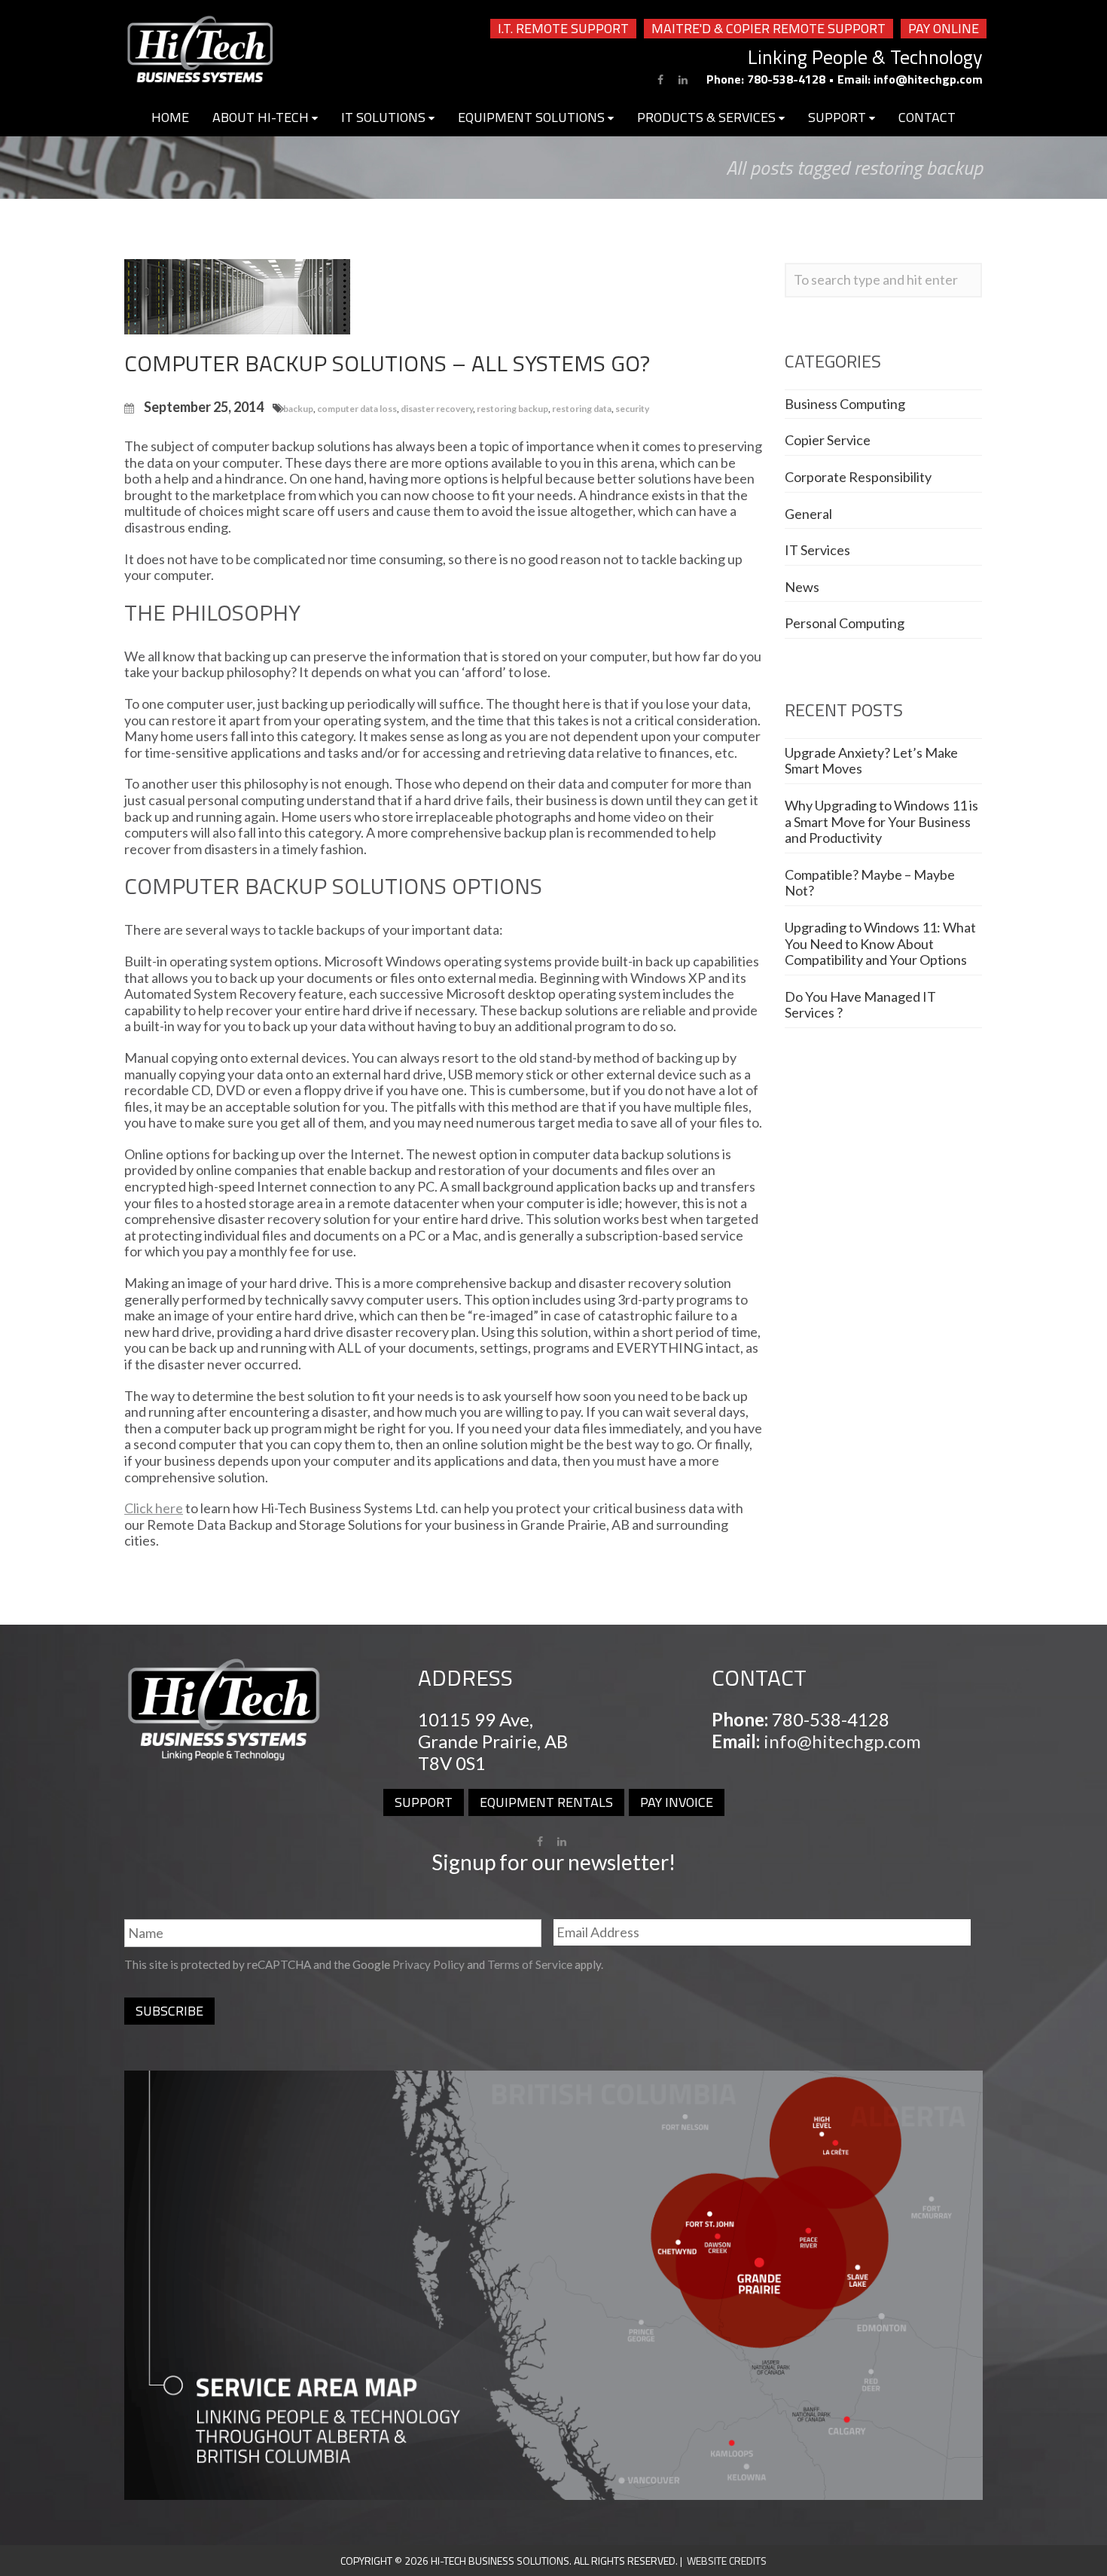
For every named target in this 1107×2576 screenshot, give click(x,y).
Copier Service (828, 440)
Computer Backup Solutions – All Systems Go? (387, 363)
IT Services (817, 550)
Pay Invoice (677, 1802)
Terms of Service (530, 1964)
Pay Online (944, 29)
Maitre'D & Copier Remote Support (768, 29)
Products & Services (708, 117)
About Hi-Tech (262, 117)
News (802, 587)
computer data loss (357, 409)
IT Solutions (385, 117)
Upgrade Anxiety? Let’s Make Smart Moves (871, 761)
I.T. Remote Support (563, 29)
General (808, 514)
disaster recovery (437, 409)
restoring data (582, 409)
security (632, 409)
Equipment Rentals (546, 1802)
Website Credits (727, 2561)
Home (170, 117)
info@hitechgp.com (928, 79)
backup (298, 409)
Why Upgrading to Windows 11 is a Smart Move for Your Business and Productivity (881, 821)
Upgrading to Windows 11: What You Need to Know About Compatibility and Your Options (880, 943)
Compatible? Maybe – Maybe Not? (870, 883)
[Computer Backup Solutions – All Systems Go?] (237, 295)
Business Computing (845, 404)
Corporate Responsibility (858, 477)
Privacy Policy (428, 1964)
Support (839, 117)
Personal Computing (845, 623)
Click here (154, 1508)
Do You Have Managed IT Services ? (860, 1005)
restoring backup (512, 409)
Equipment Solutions (533, 117)
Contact (927, 117)
